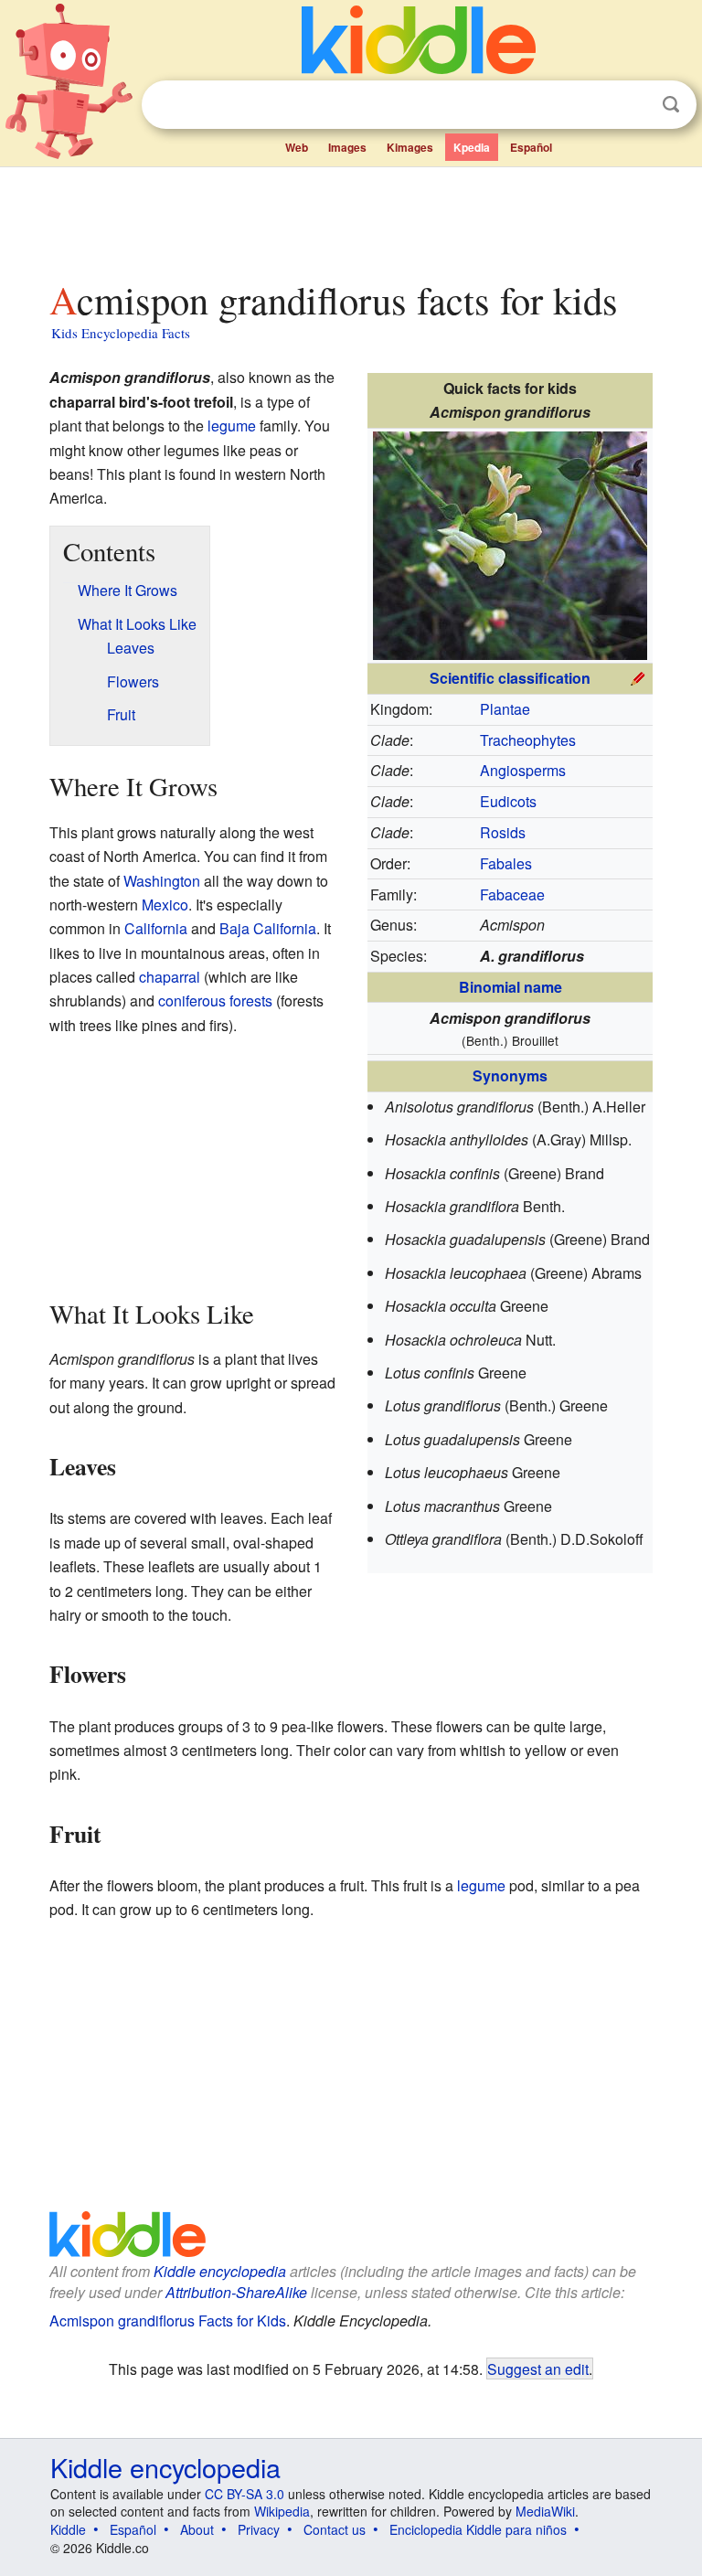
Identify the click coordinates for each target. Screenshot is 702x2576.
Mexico (165, 905)
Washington (162, 881)
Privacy (259, 2529)
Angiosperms (523, 770)
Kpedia (472, 147)
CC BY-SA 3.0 (245, 2494)
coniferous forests (215, 1001)
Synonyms (510, 1075)
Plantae (505, 709)
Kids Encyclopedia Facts (121, 333)
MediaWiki (545, 2511)
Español (531, 147)
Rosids (503, 832)
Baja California (268, 928)
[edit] (638, 676)
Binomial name (511, 987)
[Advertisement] (351, 218)
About (197, 2529)
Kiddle (68, 2529)
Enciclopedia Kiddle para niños (478, 2529)
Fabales (506, 863)
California (156, 928)
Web (297, 147)
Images (347, 147)
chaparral (170, 977)
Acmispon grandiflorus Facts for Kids (168, 2321)
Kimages (410, 147)
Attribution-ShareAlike (236, 2292)
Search (671, 105)
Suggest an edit (538, 2368)
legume (232, 426)
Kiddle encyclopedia (220, 2271)
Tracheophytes (528, 740)
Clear (633, 105)
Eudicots (508, 801)
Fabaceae (512, 894)
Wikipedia (282, 2511)
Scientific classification (510, 678)
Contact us (335, 2529)
